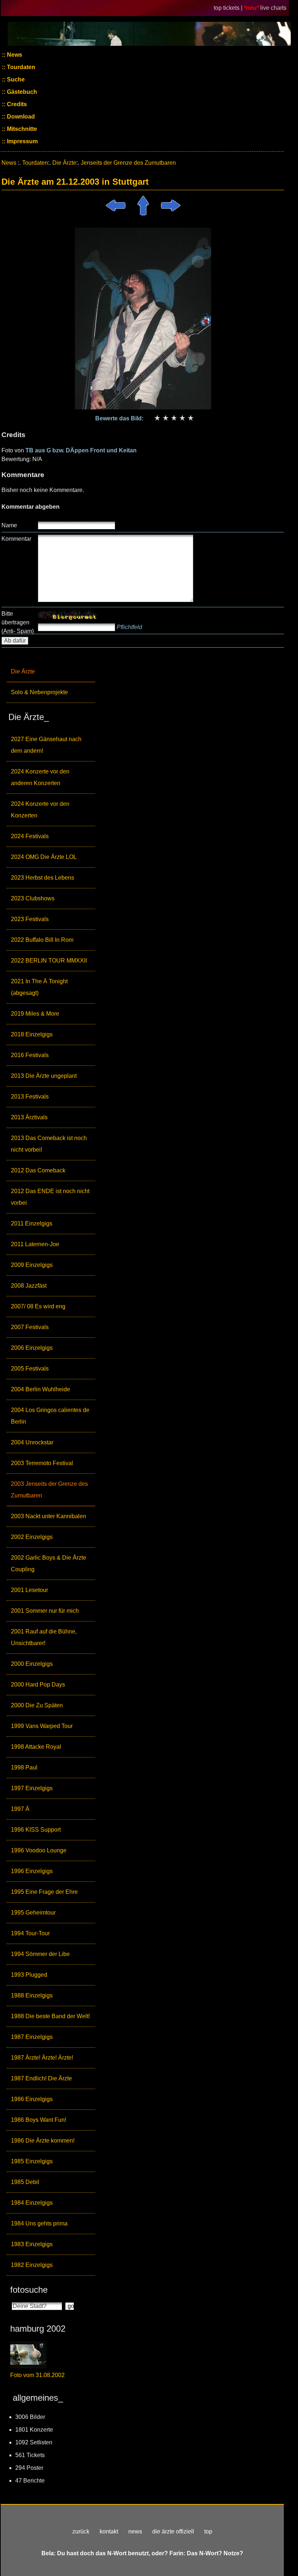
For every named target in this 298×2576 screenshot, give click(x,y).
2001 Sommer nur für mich (45, 1611)
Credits (16, 104)
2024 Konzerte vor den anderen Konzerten (40, 777)
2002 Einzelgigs (32, 1537)
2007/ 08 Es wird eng (38, 1306)
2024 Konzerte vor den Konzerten (40, 810)
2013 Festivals (30, 1097)
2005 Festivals (30, 1369)
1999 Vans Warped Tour (42, 1726)
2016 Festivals (30, 1055)
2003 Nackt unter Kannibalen (49, 1516)
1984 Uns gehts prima (39, 2223)
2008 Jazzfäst (29, 1286)
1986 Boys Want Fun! (39, 2120)
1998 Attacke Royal (36, 1747)
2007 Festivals (30, 1327)
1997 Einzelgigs (32, 1788)
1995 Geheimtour (33, 1913)
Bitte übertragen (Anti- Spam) (18, 622)
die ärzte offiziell (173, 2531)
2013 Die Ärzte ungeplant (44, 1076)
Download (20, 117)
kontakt (109, 2531)
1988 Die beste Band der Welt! (50, 2016)
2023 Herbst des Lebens (43, 878)
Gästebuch (21, 92)
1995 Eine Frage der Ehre (44, 1892)
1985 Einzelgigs (32, 2161)
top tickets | (229, 8)
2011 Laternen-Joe (35, 1244)
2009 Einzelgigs (32, 1265)
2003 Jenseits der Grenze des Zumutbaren (49, 1490)
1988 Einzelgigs (32, 1995)
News (14, 55)
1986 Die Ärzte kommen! (43, 2141)
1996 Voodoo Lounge (39, 1850)
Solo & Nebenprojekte (39, 692)
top (208, 2531)
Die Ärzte (23, 671)
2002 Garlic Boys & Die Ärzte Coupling (49, 1563)
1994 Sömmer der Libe (40, 1954)
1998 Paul (24, 1767)
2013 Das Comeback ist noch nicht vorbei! (49, 1144)
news (135, 2531)
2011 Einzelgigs (32, 1223)
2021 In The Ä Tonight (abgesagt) (39, 987)
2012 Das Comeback (38, 1170)
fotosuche (29, 2290)
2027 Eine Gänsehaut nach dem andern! (46, 745)
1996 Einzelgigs (32, 1871)
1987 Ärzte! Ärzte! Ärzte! (42, 2058)
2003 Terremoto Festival (42, 1463)
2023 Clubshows (33, 898)
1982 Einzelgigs (32, 2265)
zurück (81, 2531)
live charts (273, 8)
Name (9, 525)
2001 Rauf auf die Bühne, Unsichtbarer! (44, 1637)
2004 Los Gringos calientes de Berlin (50, 1416)
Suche (15, 79)
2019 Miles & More (35, 1014)
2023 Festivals (30, 919)
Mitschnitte (21, 129)
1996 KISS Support (36, 1830)
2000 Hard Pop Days (38, 1685)
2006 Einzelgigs (32, 1348)
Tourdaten (20, 67)
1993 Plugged (29, 1975)
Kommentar (16, 539)
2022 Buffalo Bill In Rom (42, 940)
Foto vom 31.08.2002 (37, 2375)
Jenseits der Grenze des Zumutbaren (128, 163)
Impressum (22, 141)
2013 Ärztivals (29, 1117)
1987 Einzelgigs (32, 2037)
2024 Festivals (30, 836)
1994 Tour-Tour (30, 1933)
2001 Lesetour (29, 1590)
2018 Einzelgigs (32, 1034)
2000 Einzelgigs (32, 1664)
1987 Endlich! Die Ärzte (41, 2078)
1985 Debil (25, 2182)
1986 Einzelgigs (32, 2099)
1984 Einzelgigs (32, 2203)
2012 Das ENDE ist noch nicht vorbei (50, 1197)
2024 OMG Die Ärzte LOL (44, 857)
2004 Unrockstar (32, 1442)
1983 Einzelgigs (32, 2244)
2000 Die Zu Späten (37, 1705)
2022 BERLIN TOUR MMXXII (49, 961)
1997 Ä (20, 1809)
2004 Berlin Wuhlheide (41, 1389)
